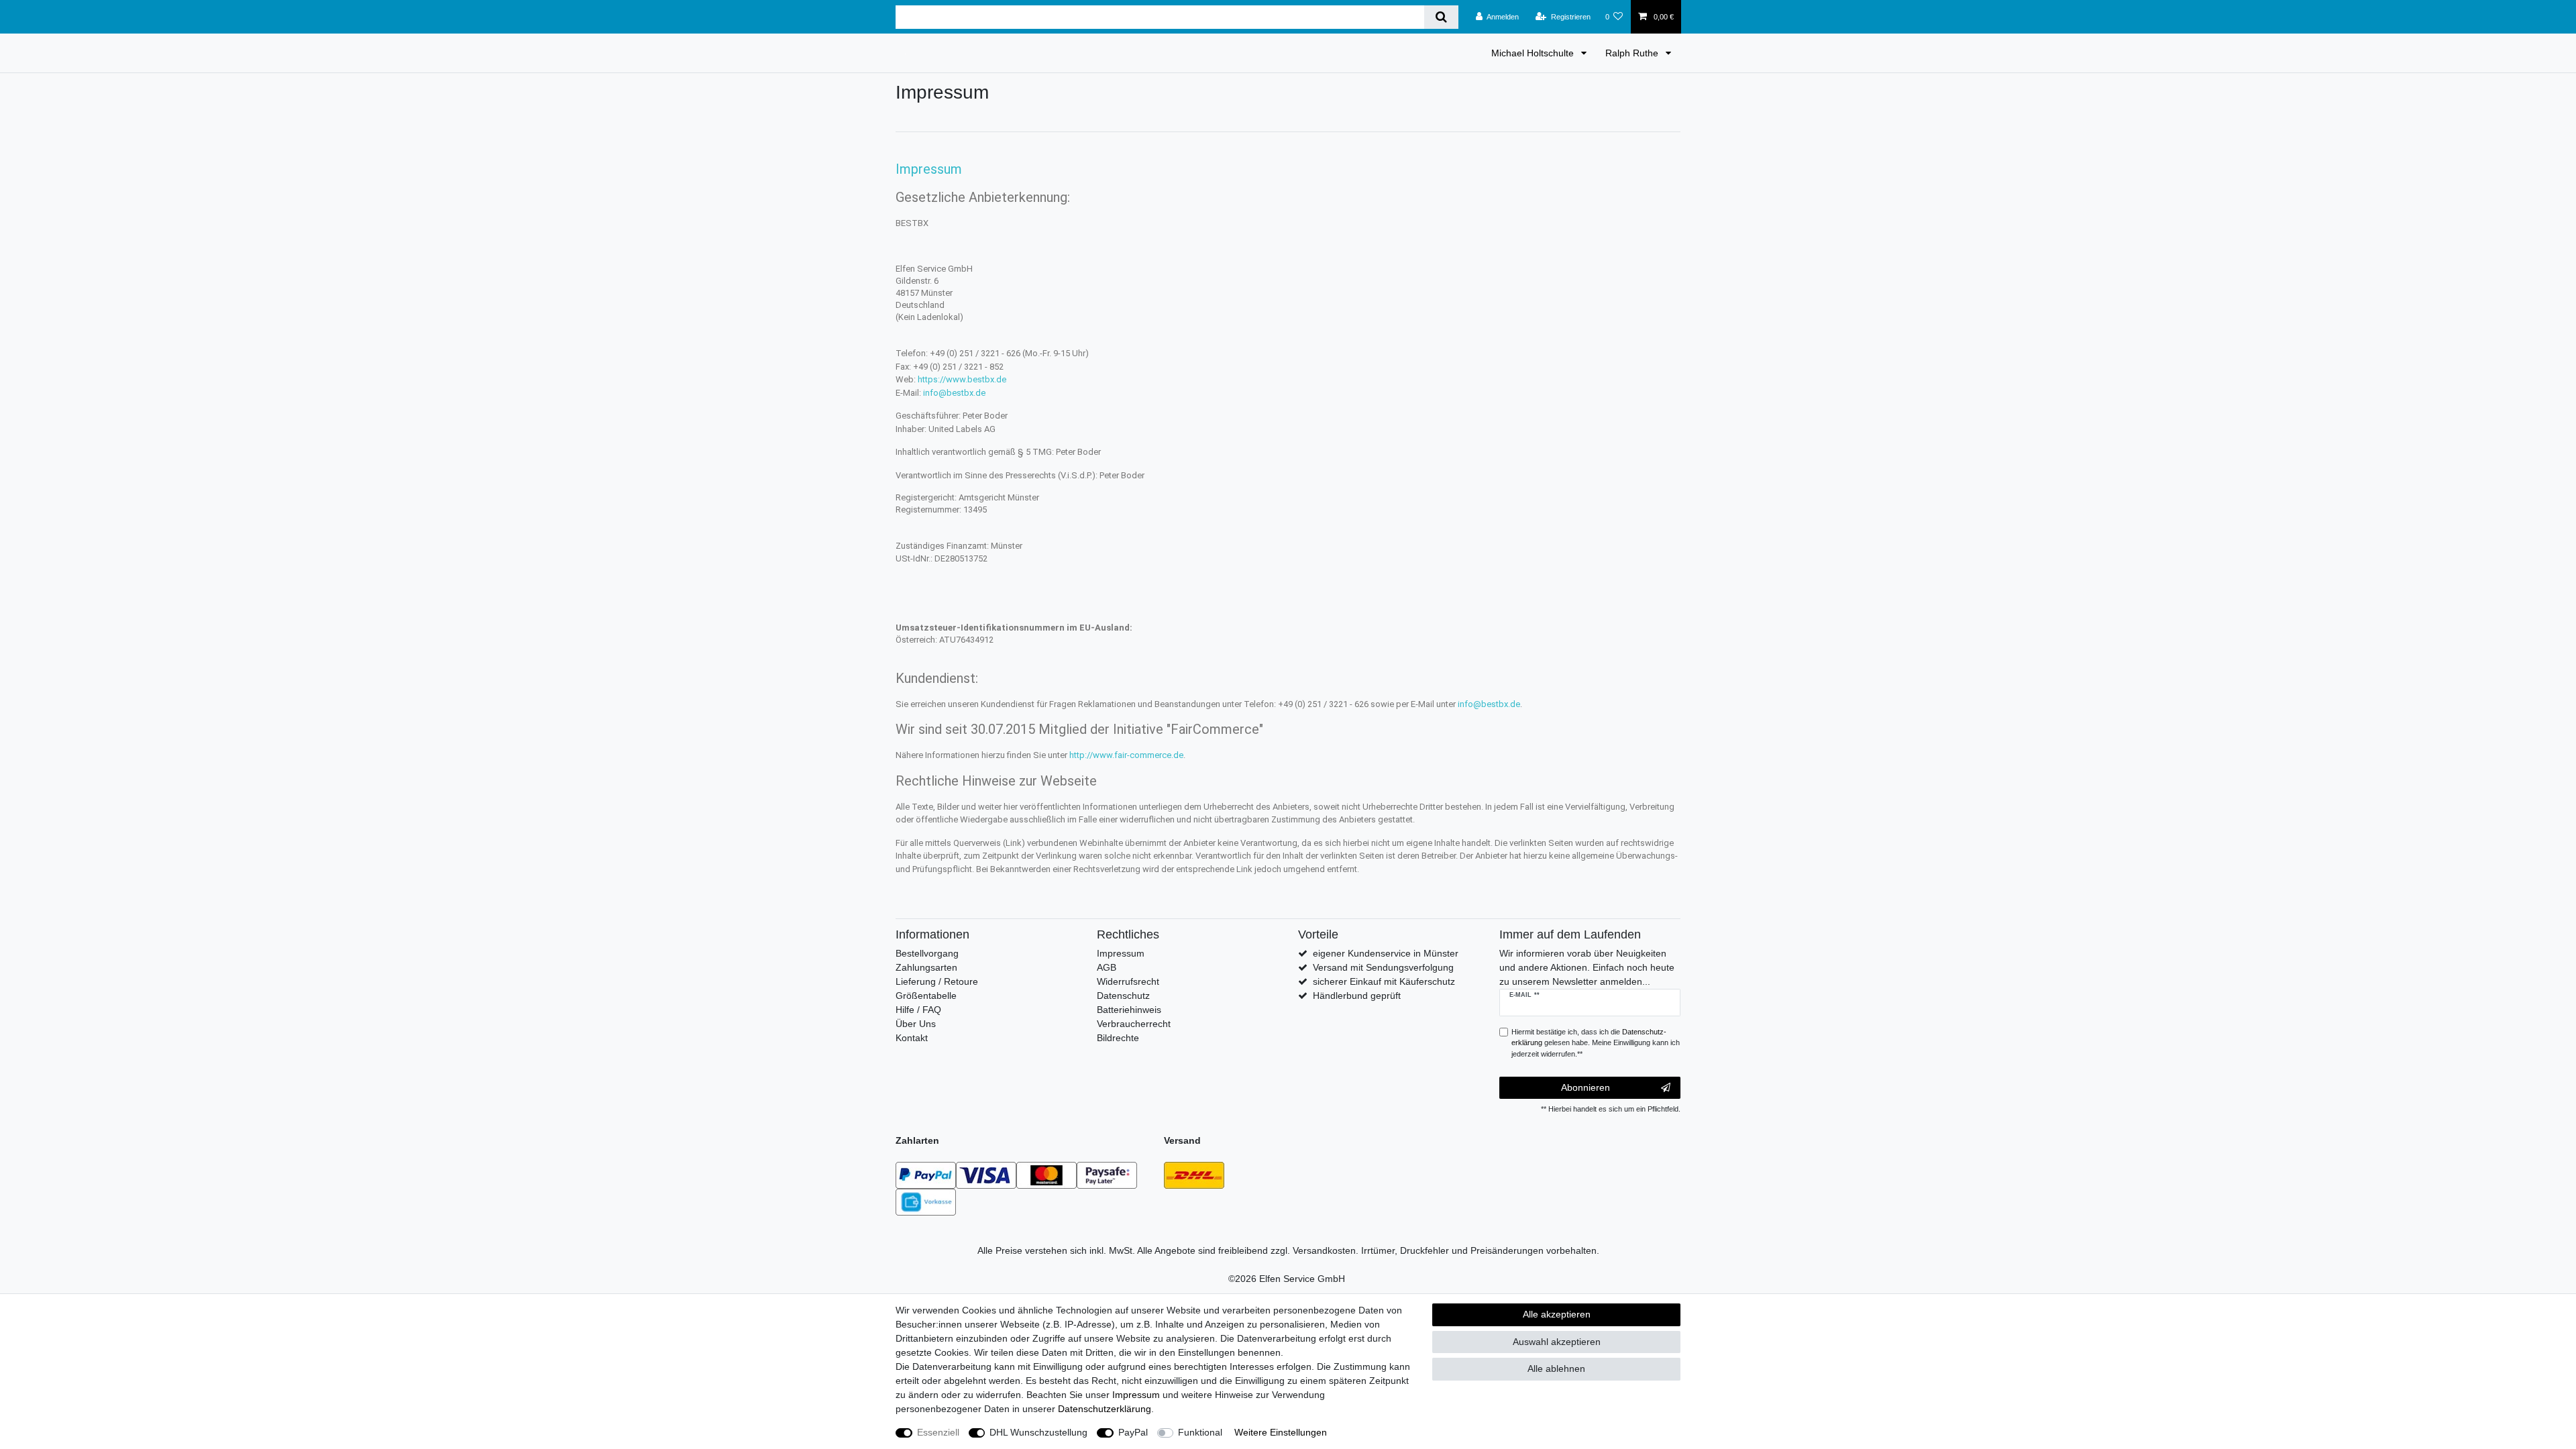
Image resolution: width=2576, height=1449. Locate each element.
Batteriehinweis (1129, 1010)
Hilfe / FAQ (918, 1010)
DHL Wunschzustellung (1038, 1432)
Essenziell (938, 1432)
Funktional (1200, 1432)
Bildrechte (1118, 1038)
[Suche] (1441, 17)
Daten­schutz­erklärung (1105, 1409)
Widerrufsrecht (1128, 981)
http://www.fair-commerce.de (1126, 755)
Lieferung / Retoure (937, 981)
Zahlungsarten (926, 967)
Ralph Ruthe (1633, 53)
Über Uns (916, 1024)
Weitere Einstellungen (1281, 1432)
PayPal (1133, 1432)
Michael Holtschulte (1534, 53)
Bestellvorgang (927, 953)
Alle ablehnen (1556, 1368)
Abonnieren (1586, 1087)
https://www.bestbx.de (962, 379)
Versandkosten (1324, 1250)
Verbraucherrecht (1134, 1024)
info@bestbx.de (954, 393)
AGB (1107, 967)
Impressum (1121, 953)
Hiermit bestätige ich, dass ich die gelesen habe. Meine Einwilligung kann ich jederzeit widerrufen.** (1596, 1043)
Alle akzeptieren (1557, 1314)
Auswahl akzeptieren (1557, 1342)
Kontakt (912, 1038)
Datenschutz (1123, 996)
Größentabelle (926, 996)
